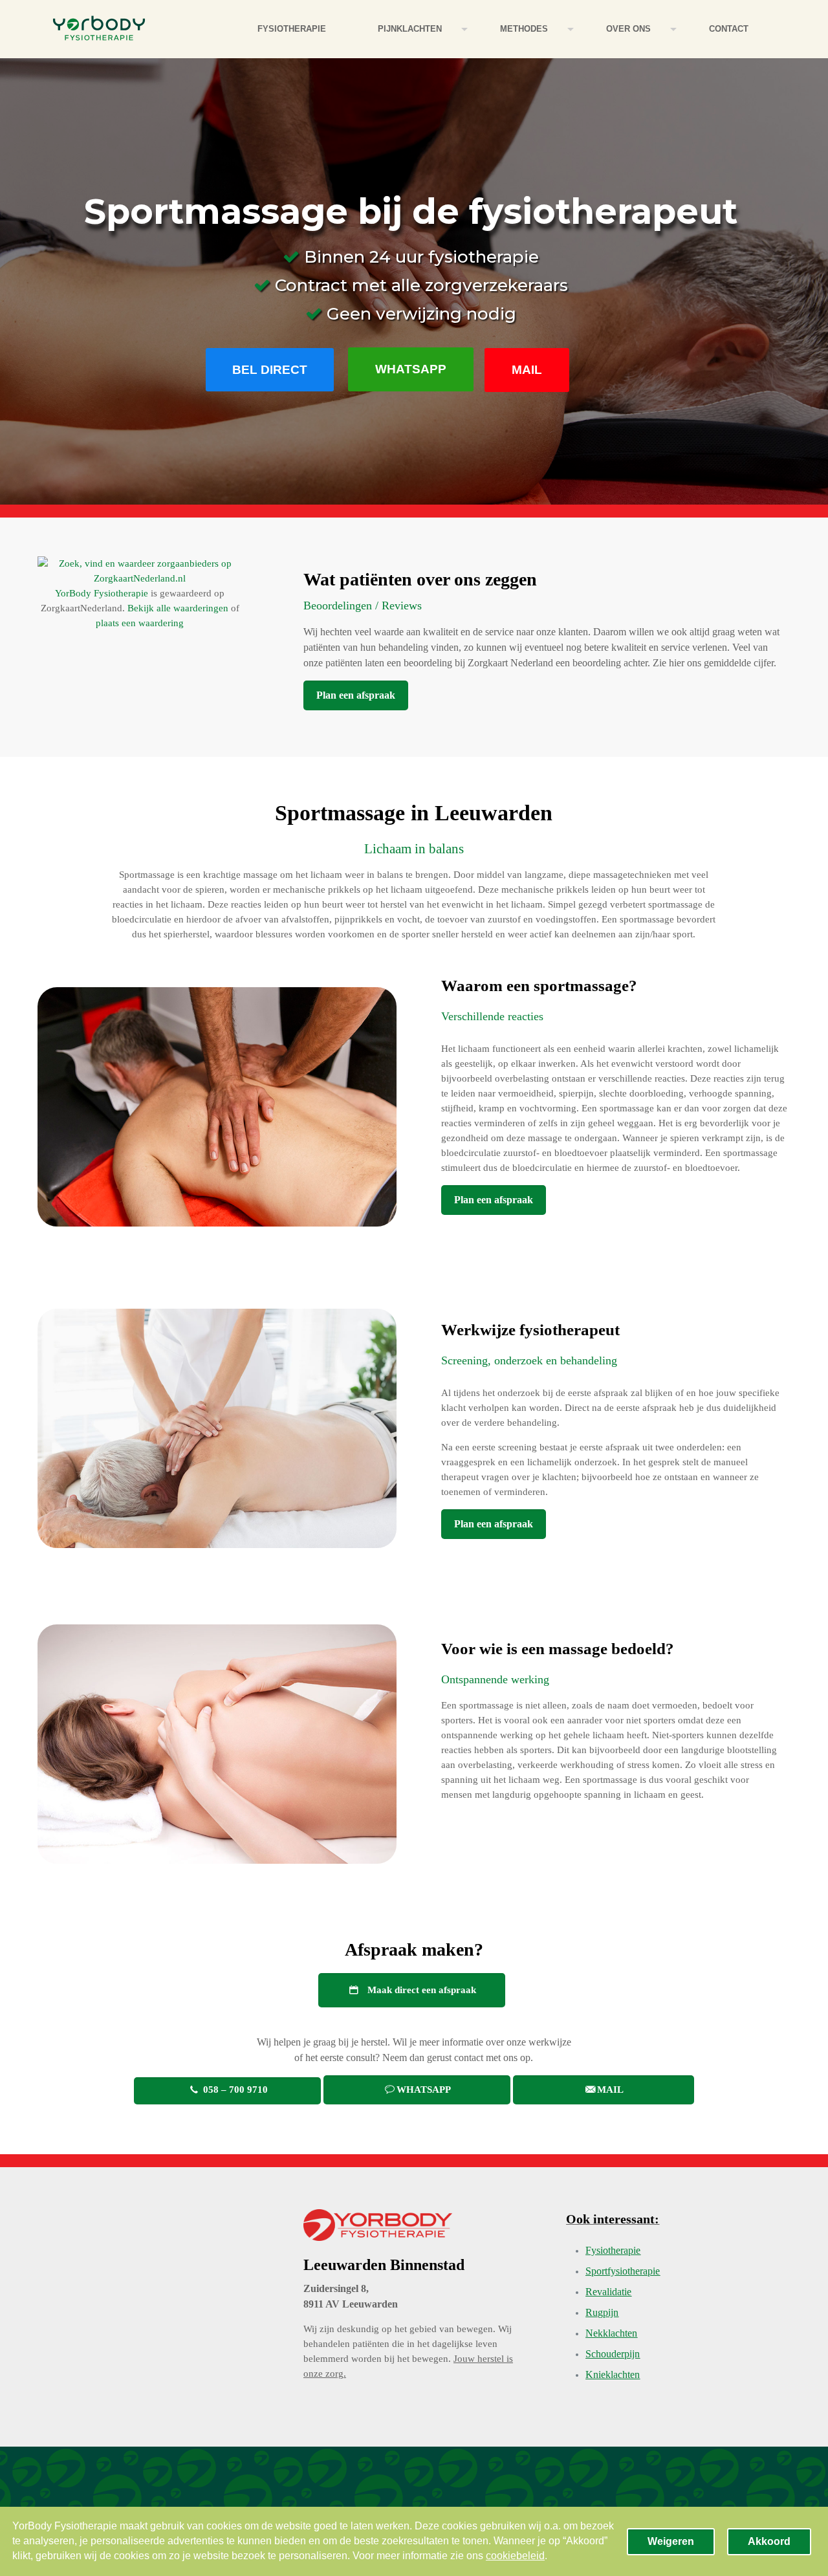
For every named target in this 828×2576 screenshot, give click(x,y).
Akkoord (769, 2541)
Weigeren (671, 2541)
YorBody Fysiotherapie (102, 593)
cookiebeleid (515, 2556)
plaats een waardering (140, 623)
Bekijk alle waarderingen (178, 608)
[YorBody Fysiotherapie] (99, 29)
